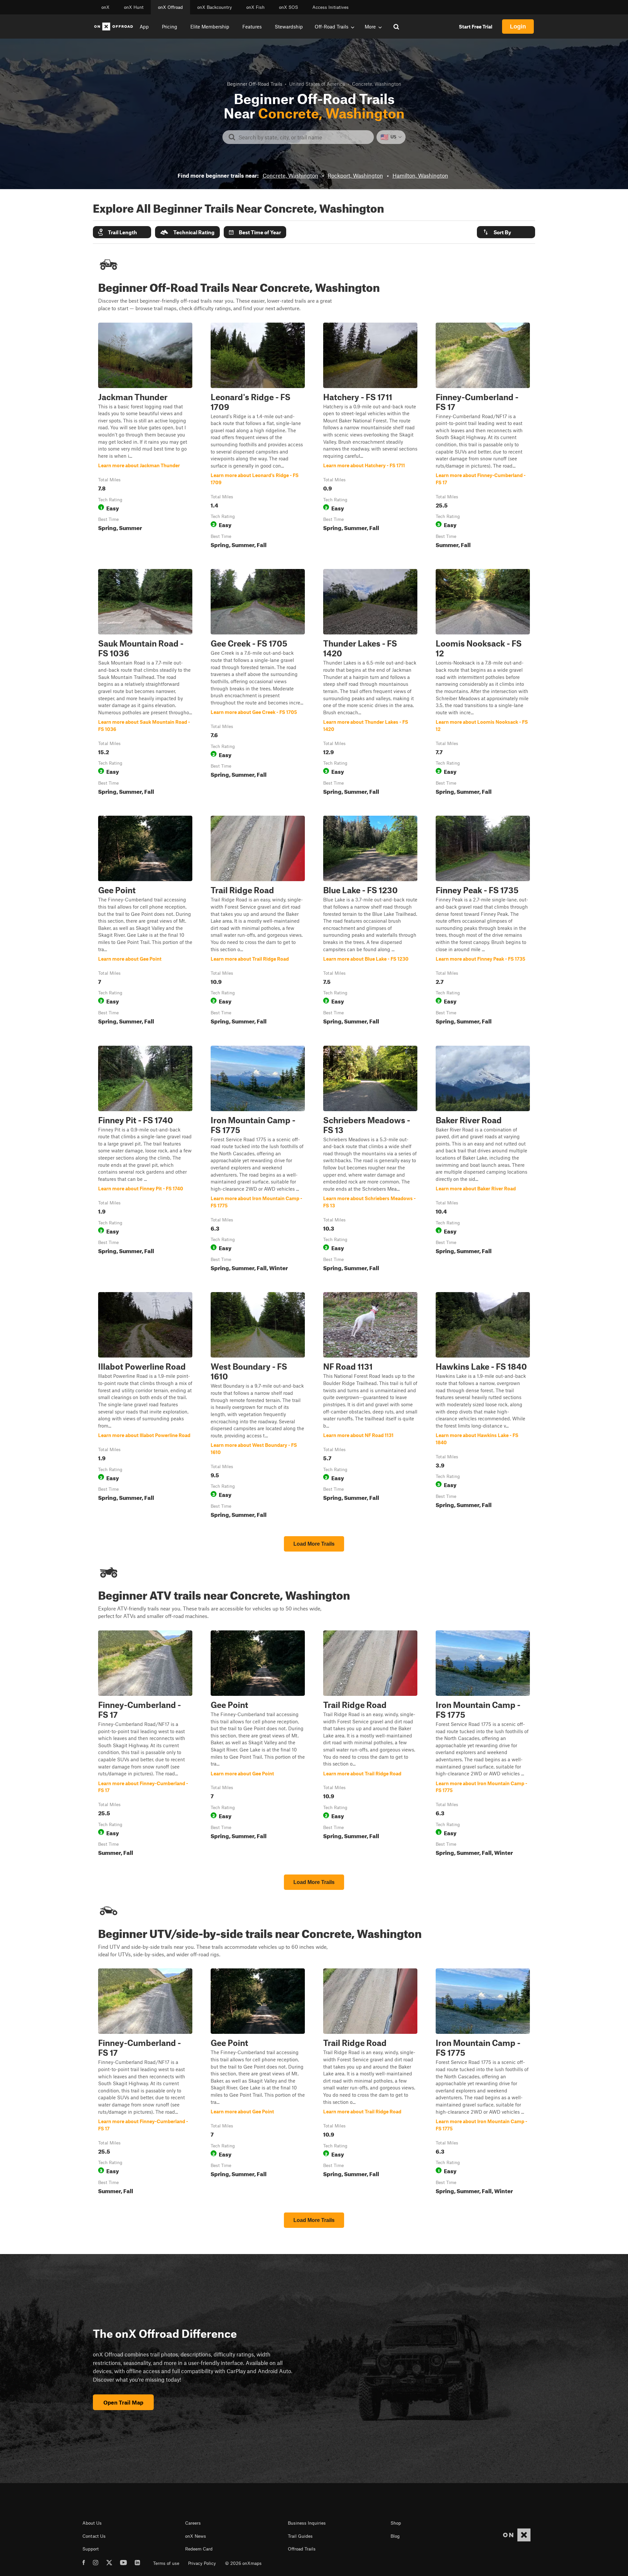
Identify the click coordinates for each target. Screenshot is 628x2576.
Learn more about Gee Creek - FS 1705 (258, 683)
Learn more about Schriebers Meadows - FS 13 (370, 1160)
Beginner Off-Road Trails (255, 84)
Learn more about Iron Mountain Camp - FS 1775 (258, 1160)
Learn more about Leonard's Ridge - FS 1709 (258, 437)
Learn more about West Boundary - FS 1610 (258, 1406)
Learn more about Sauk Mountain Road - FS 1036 (145, 683)
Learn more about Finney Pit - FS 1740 (145, 1160)
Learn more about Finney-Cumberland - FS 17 (483, 437)
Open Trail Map (123, 2402)
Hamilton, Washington (420, 175)
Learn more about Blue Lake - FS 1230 (370, 921)
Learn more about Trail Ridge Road (258, 921)
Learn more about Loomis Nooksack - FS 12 (483, 683)
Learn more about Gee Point (145, 921)
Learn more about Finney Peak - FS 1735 (483, 921)
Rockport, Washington (355, 175)
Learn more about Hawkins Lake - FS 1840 (483, 1406)
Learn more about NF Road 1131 (370, 1406)
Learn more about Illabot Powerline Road (145, 1406)
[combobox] (303, 137)
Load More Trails (314, 1544)
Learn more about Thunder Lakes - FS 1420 (370, 683)
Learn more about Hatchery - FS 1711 (370, 437)
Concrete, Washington (290, 175)
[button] (122, 232)
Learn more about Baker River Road (483, 1160)
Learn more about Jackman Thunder (145, 437)
